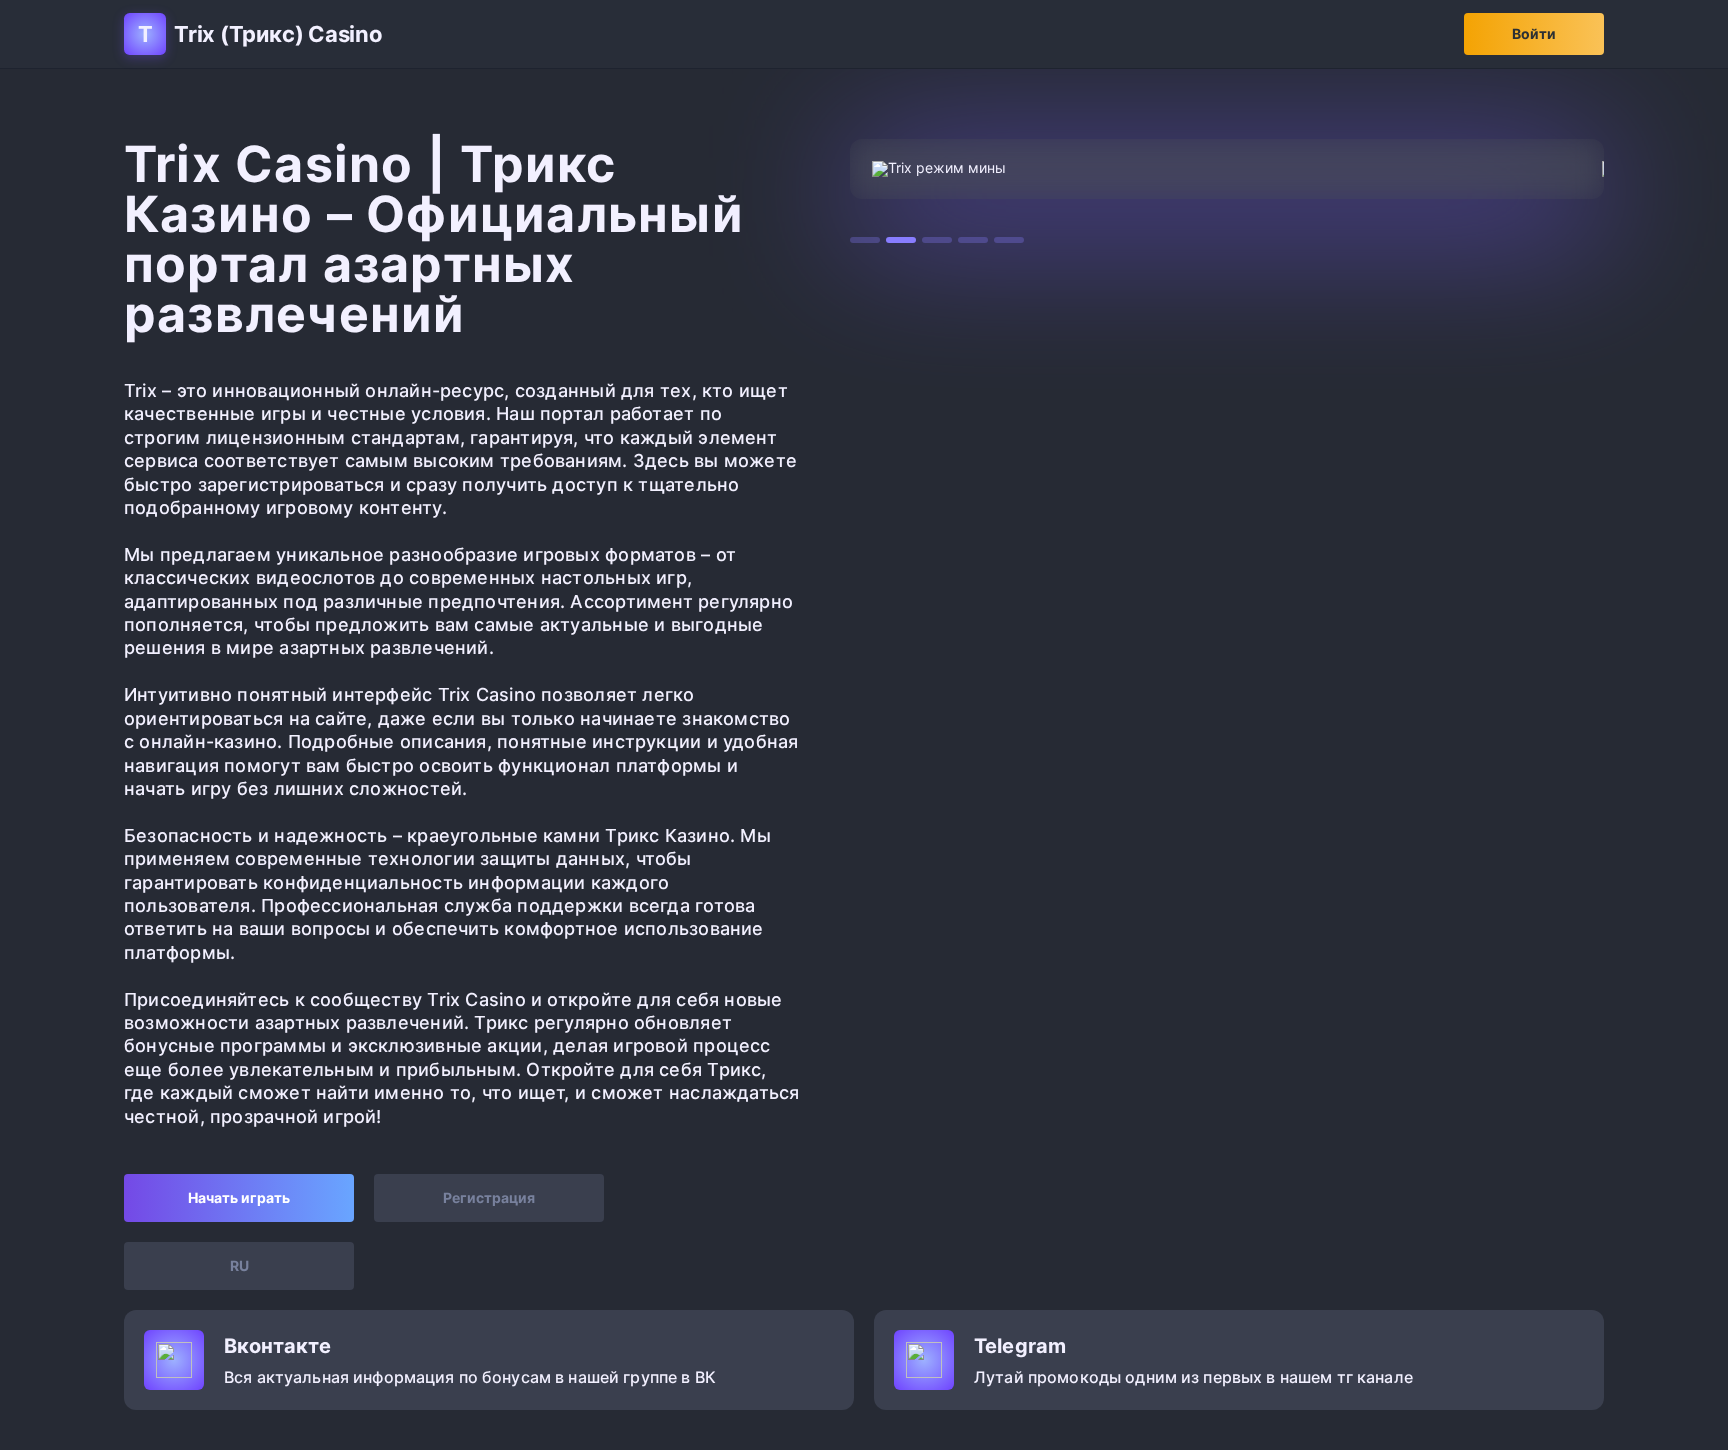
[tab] (865, 240)
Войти (1534, 33)
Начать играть (239, 1197)
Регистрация (489, 1197)
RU (239, 1265)
